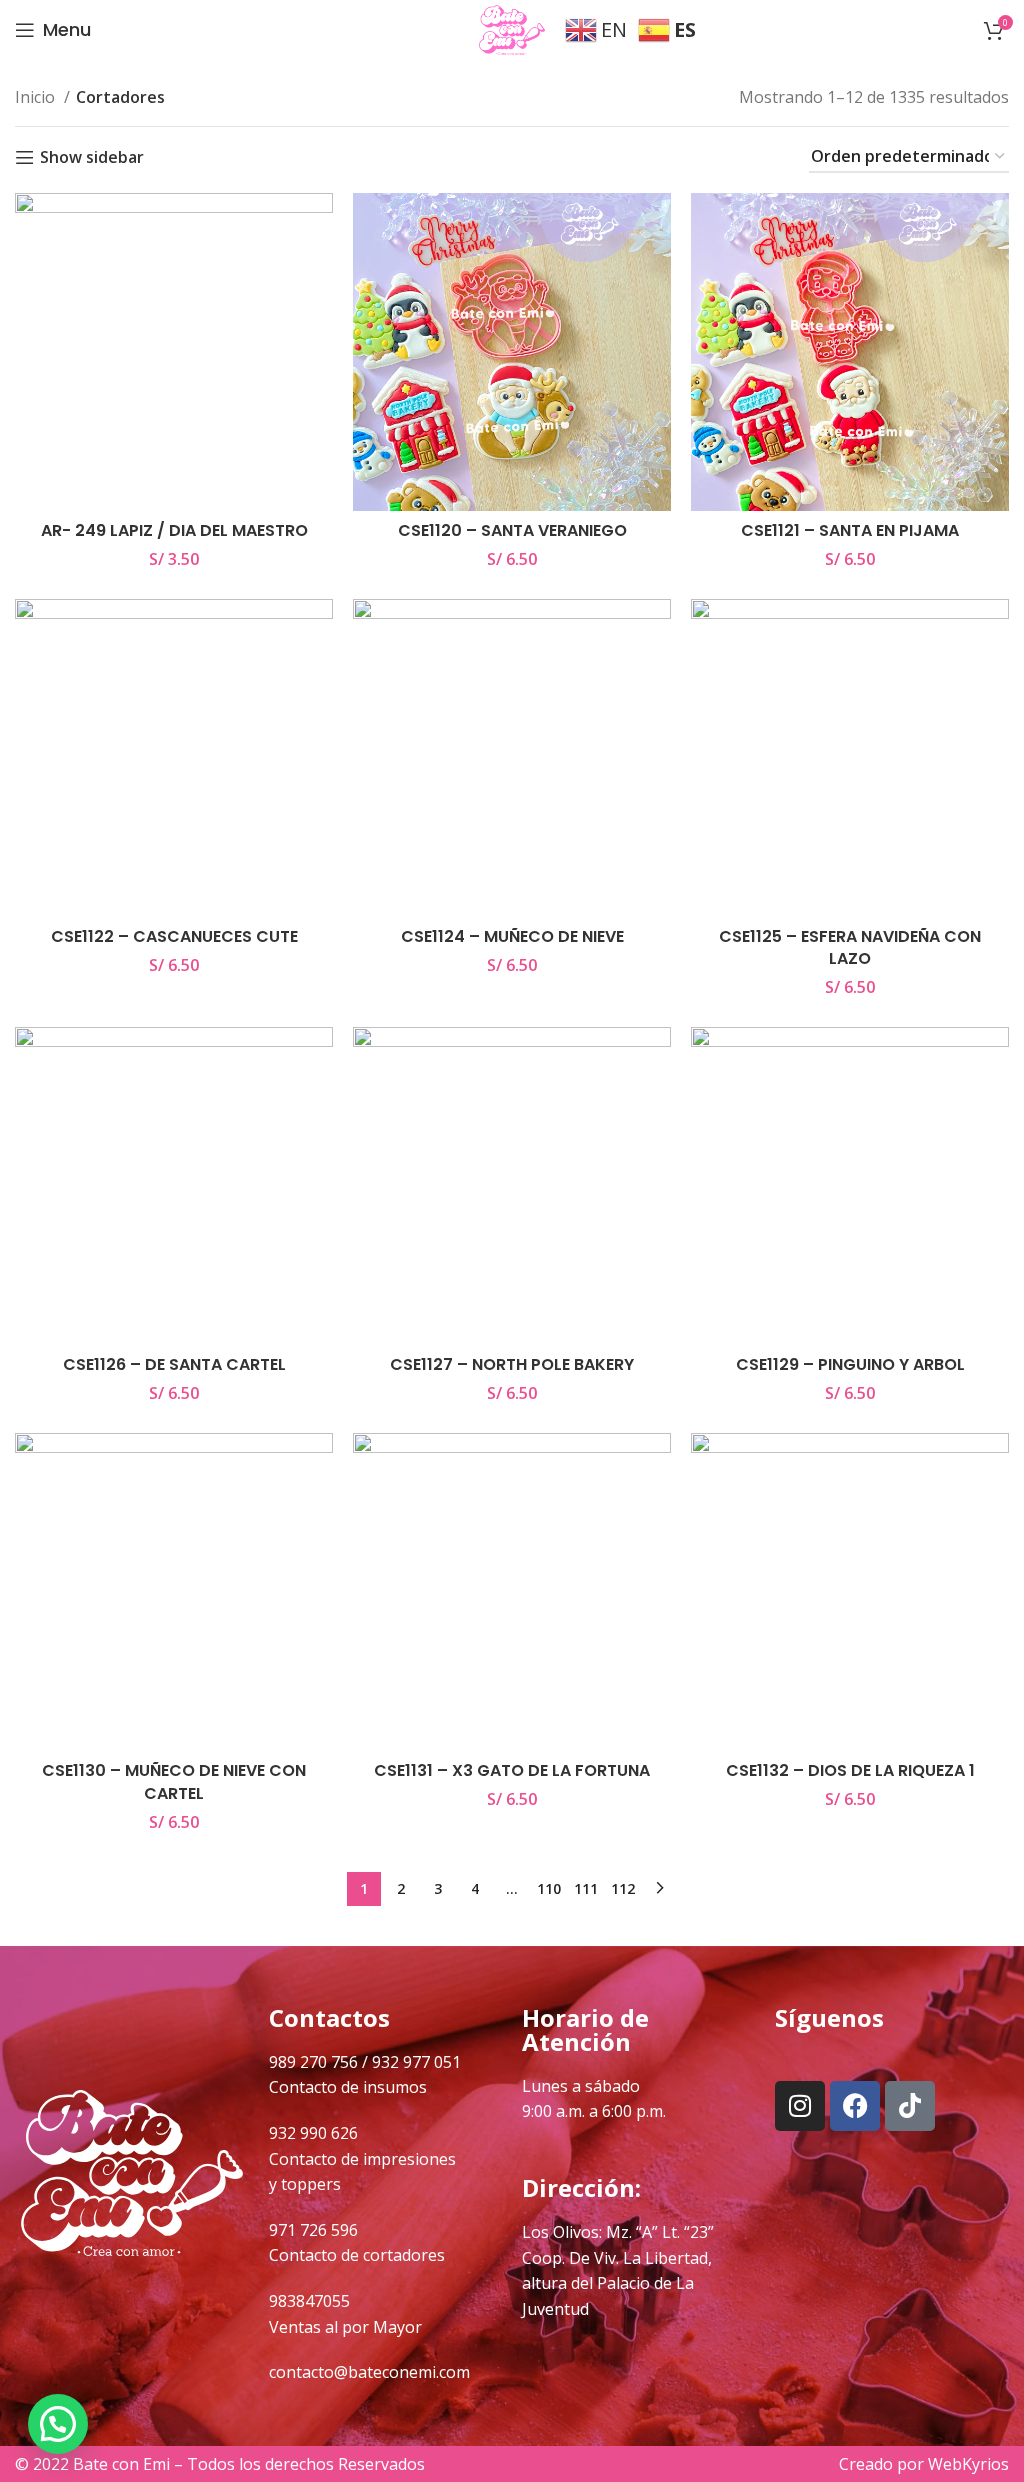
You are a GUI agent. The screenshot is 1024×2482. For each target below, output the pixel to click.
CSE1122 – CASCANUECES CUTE (174, 936)
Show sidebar (92, 157)
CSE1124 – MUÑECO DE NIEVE (512, 936)
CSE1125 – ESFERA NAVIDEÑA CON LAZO (850, 947)
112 (623, 1888)
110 (549, 1888)
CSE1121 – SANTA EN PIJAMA (850, 530)
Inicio (37, 97)
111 (586, 1888)
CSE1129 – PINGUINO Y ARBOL (850, 1364)
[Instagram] (800, 2106)
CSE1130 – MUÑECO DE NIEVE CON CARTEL (174, 1781)
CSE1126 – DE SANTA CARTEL (174, 1364)
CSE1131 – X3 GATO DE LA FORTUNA (512, 1770)
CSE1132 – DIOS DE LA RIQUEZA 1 (850, 1770)
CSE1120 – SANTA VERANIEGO (512, 530)
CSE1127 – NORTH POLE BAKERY (512, 1364)
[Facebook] (855, 2106)
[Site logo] (512, 28)
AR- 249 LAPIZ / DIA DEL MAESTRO (174, 530)
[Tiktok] (910, 2106)
